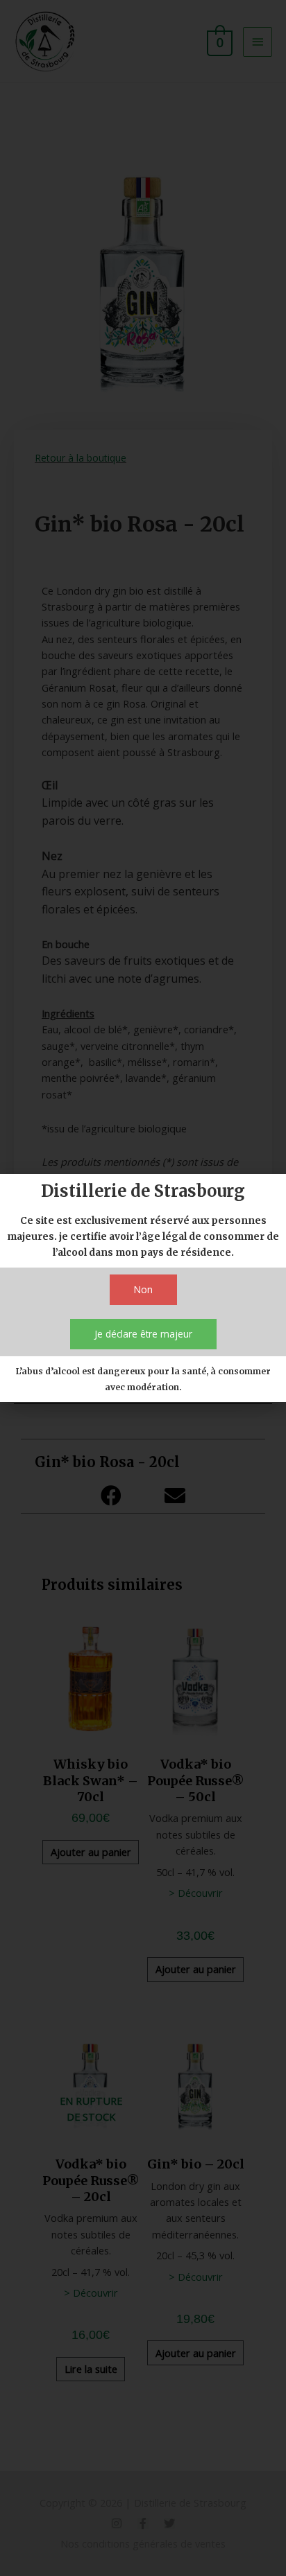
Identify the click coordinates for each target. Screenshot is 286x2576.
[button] (143, 1290)
